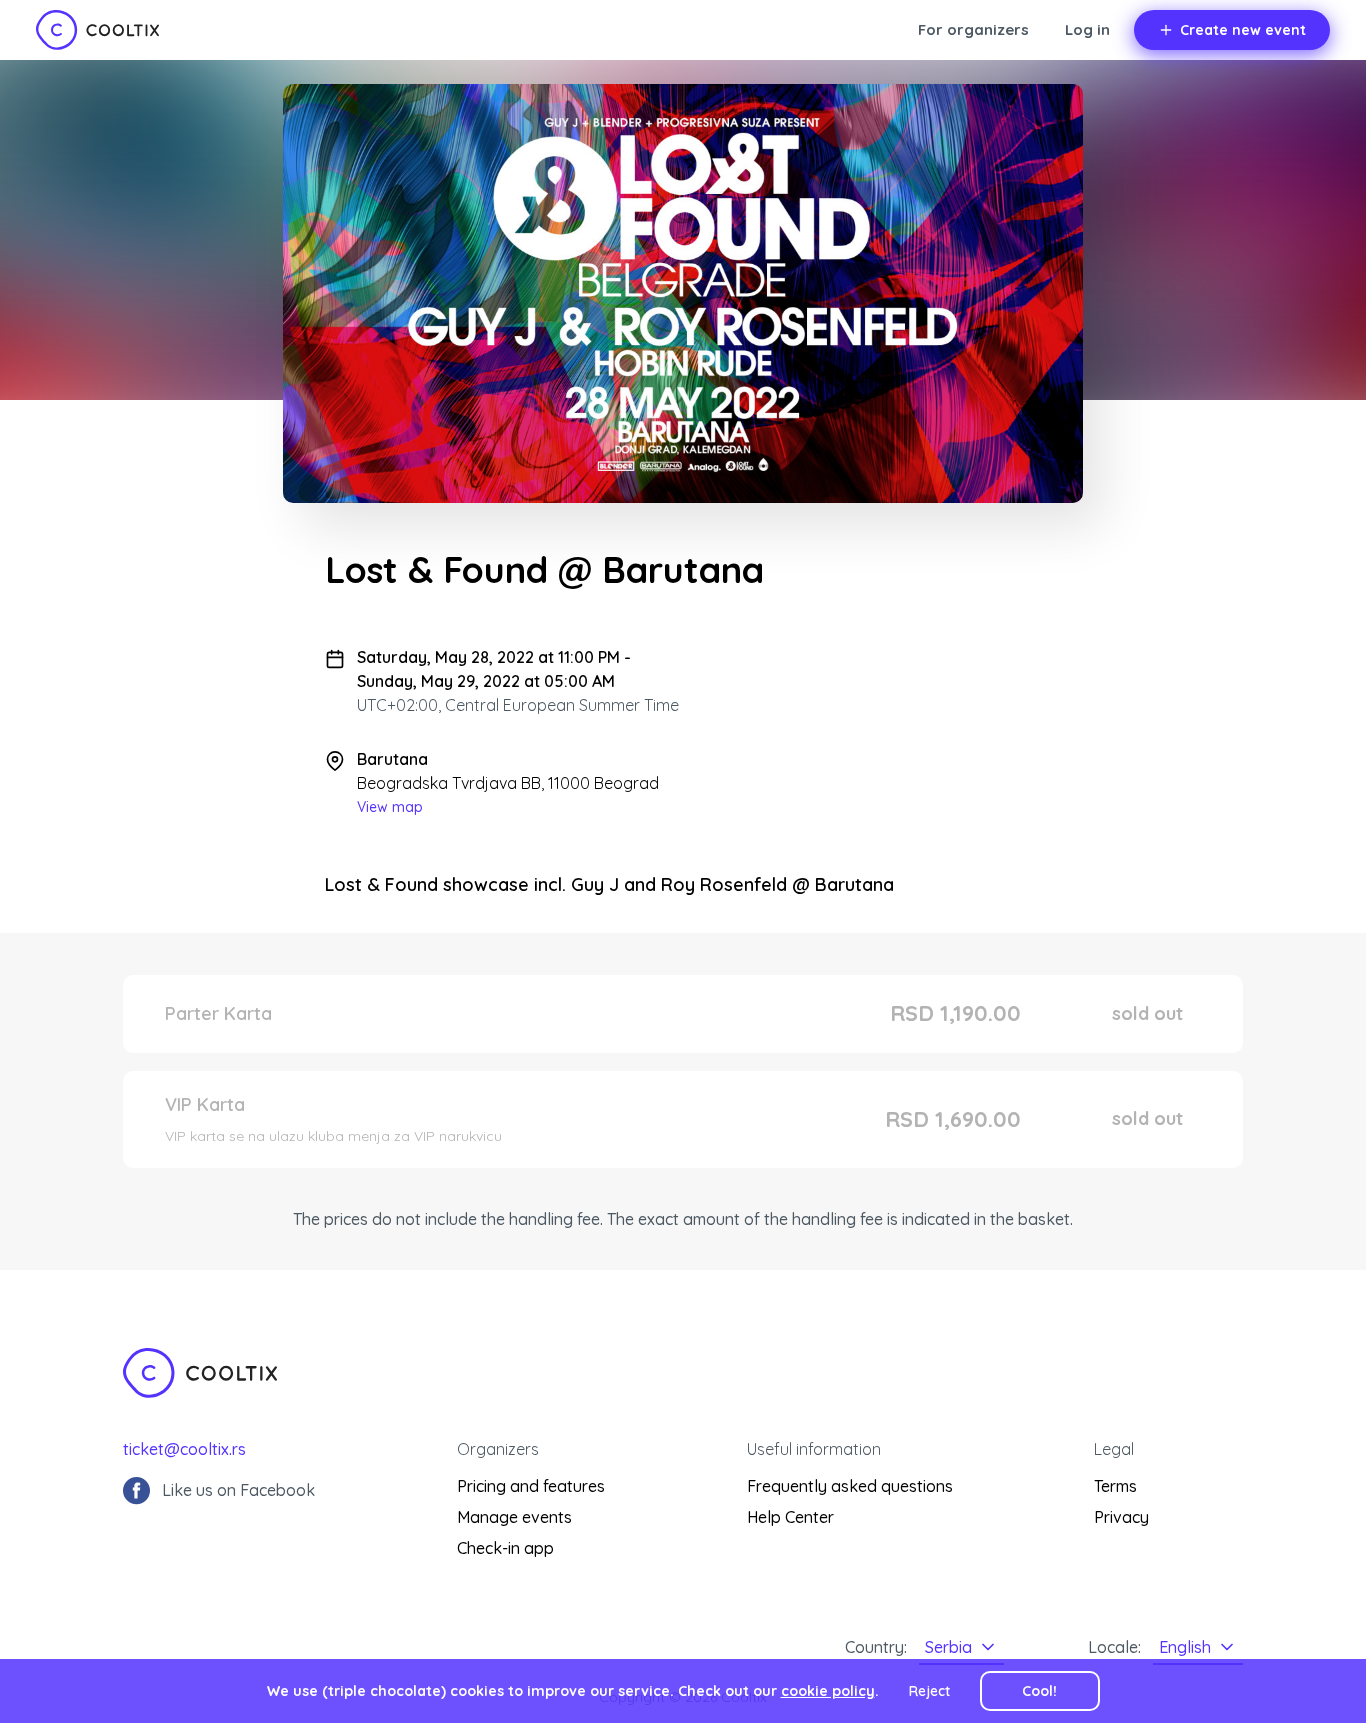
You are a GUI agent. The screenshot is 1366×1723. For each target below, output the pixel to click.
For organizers (973, 29)
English (1185, 1647)
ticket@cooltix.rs (184, 1449)
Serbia (948, 1647)
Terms (1115, 1486)
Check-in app (505, 1548)
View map (390, 807)
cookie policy (828, 1691)
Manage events (514, 1517)
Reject (929, 1691)
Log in (1087, 29)
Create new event (1243, 30)
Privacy (1121, 1517)
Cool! (1039, 1691)
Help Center (790, 1517)
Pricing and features (531, 1486)
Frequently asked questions (850, 1486)
